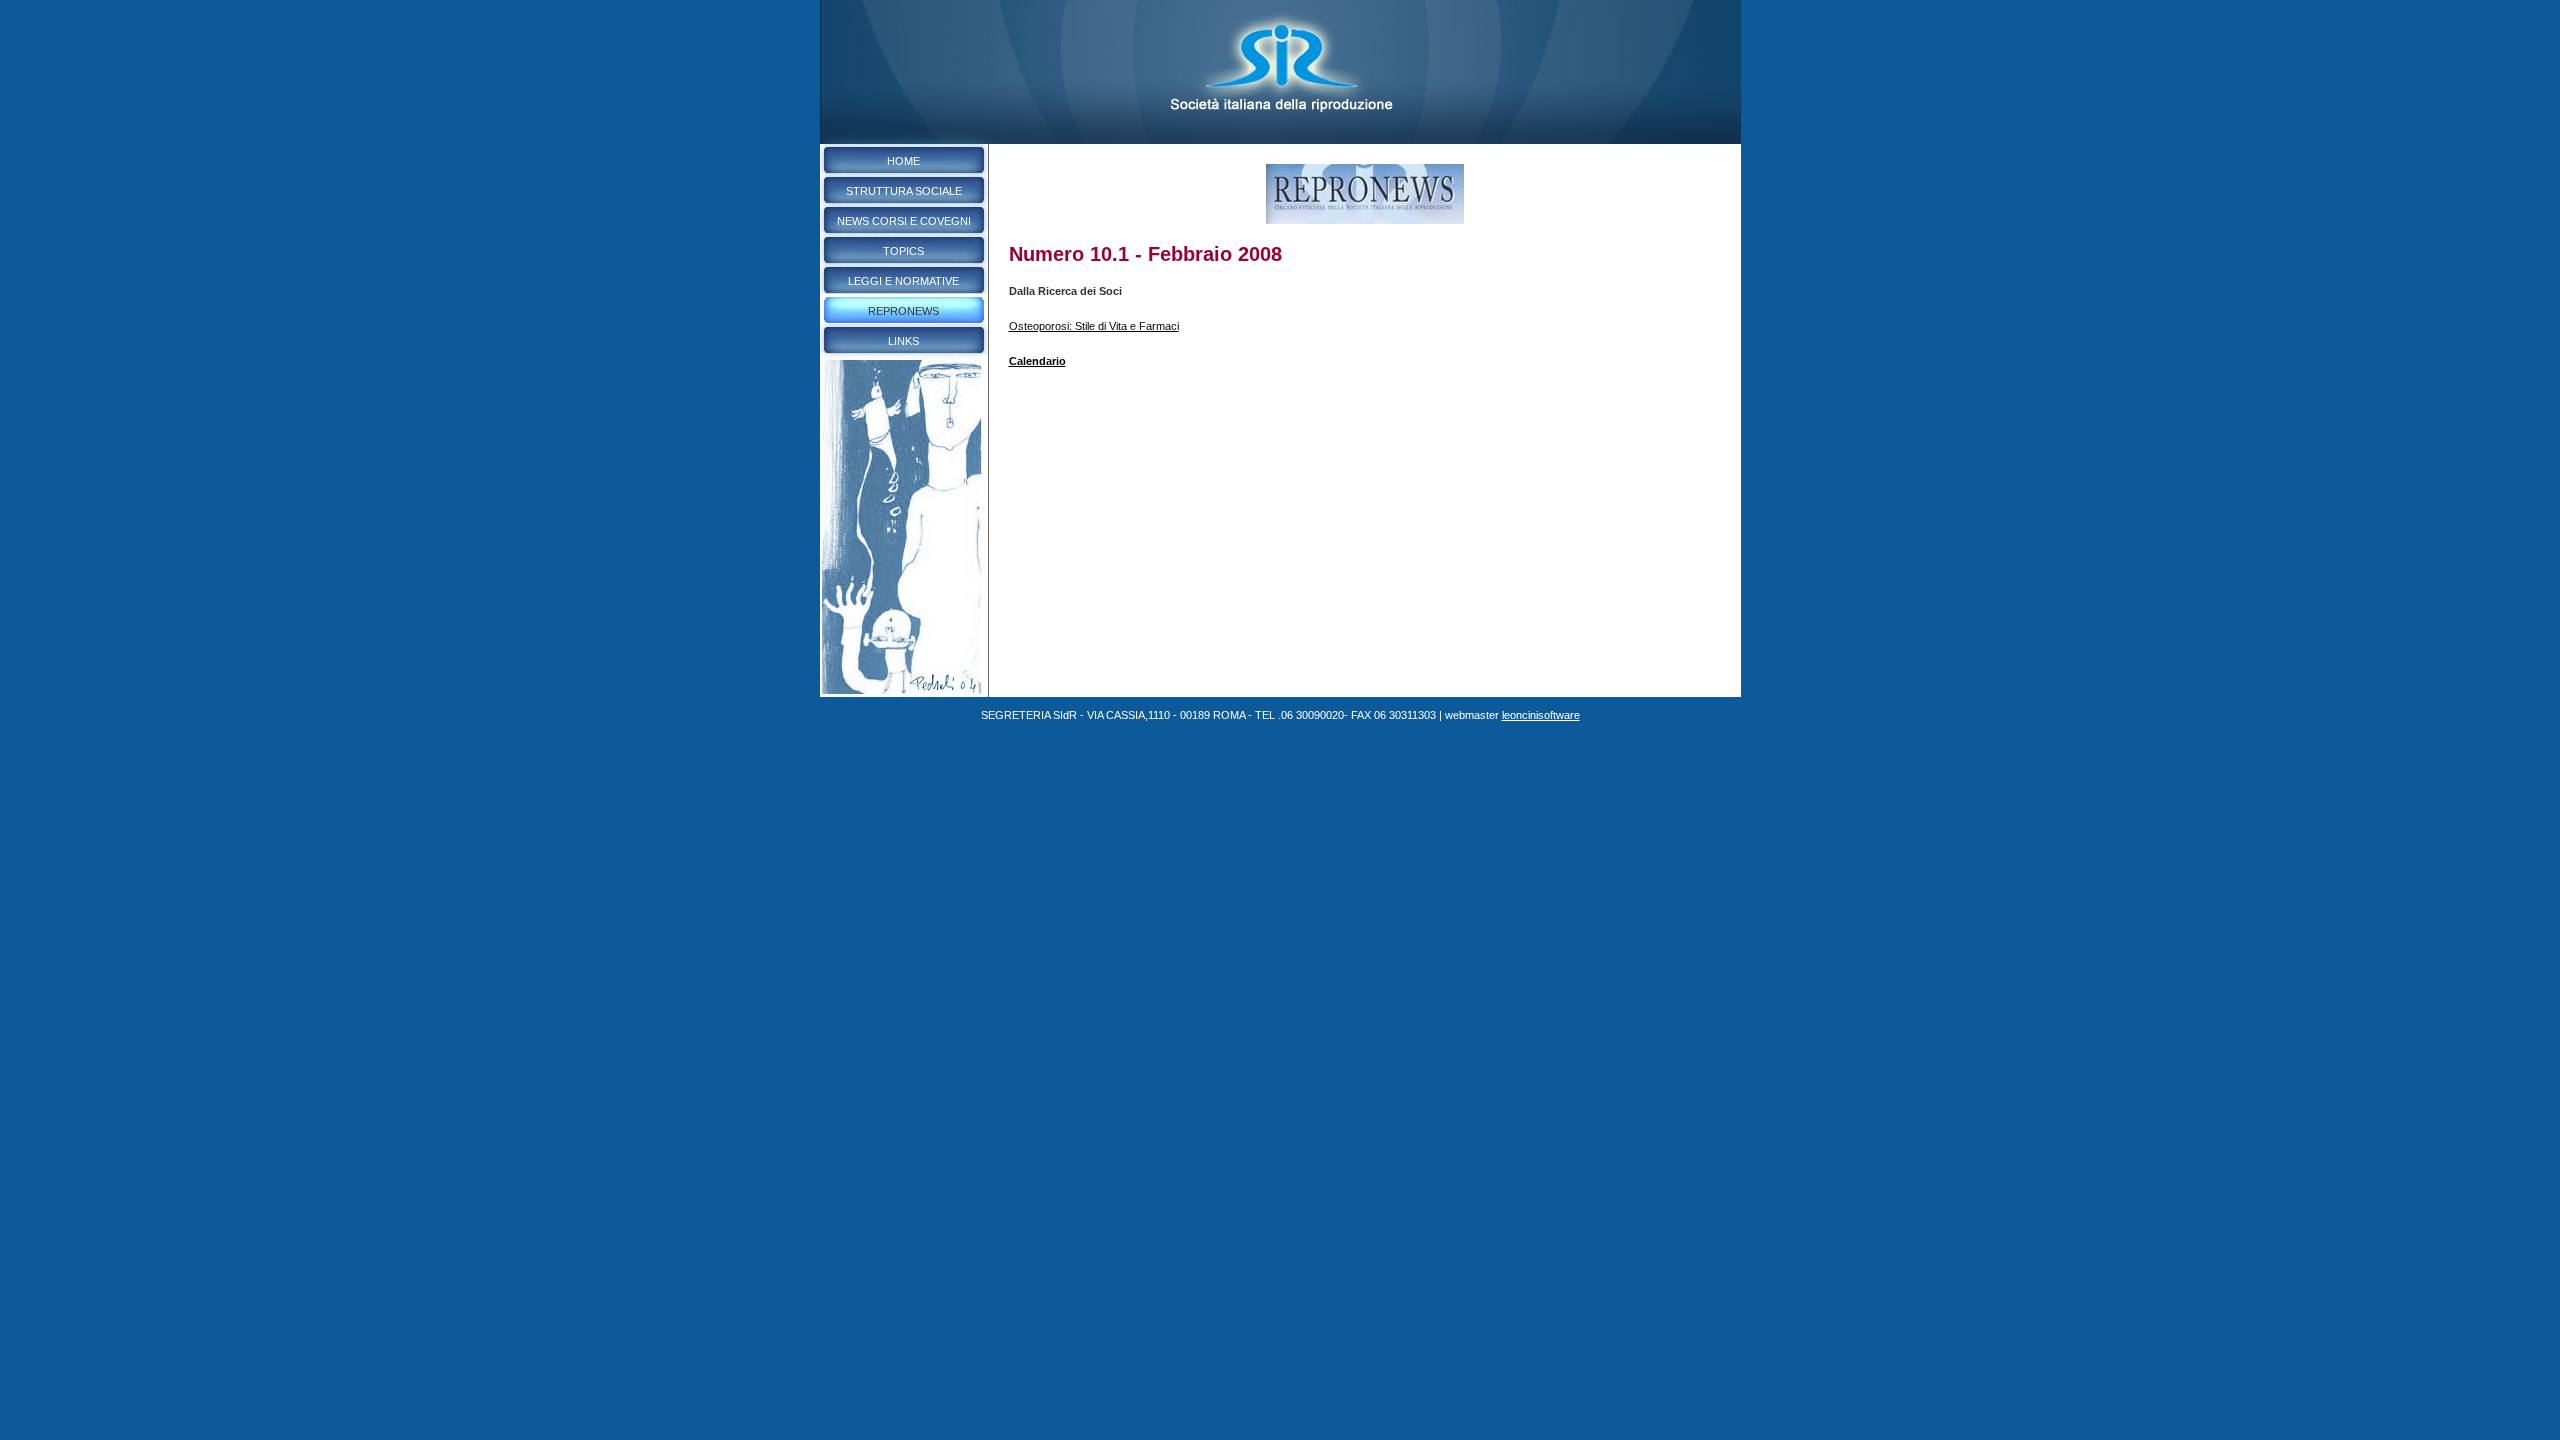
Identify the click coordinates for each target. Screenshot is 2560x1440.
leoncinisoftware (1541, 715)
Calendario (1037, 361)
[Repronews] (1365, 220)
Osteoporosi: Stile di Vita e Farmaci (1094, 326)
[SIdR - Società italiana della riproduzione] (1280, 140)
